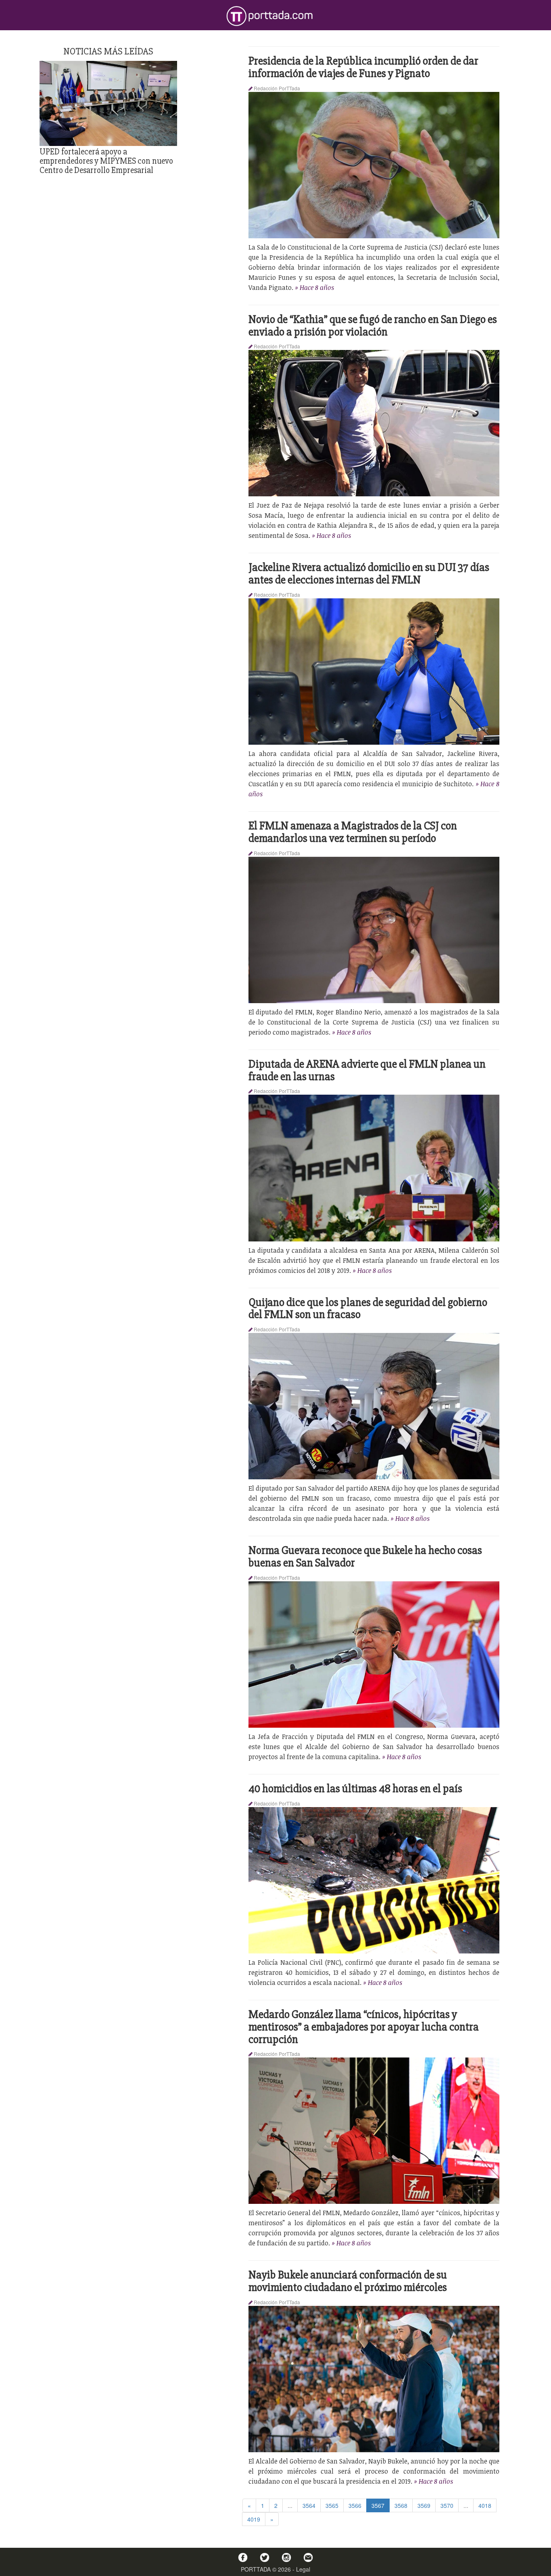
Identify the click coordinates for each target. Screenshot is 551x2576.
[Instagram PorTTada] (286, 2557)
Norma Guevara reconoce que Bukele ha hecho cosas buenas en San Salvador (365, 1557)
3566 (355, 2505)
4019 (254, 2519)
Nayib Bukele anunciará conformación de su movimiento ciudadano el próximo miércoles (348, 2281)
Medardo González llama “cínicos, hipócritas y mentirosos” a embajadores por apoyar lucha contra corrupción (364, 2027)
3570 (447, 2505)
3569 (424, 2505)
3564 (309, 2505)
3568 (401, 2505)
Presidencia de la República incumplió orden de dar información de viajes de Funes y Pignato (363, 67)
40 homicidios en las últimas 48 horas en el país (355, 1789)
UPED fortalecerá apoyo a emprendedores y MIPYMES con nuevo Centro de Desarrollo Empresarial (106, 161)
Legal (303, 2569)
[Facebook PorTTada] (243, 2557)
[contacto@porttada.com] (308, 2557)
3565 (332, 2505)
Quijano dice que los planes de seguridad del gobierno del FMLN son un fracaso (368, 1309)
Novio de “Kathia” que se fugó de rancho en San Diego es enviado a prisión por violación (373, 326)
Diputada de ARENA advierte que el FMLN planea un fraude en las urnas (367, 1070)
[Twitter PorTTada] (265, 2557)
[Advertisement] (109, 234)
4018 (485, 2505)
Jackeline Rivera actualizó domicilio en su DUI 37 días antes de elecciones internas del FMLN (369, 574)
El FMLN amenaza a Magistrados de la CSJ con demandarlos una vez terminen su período (353, 832)
